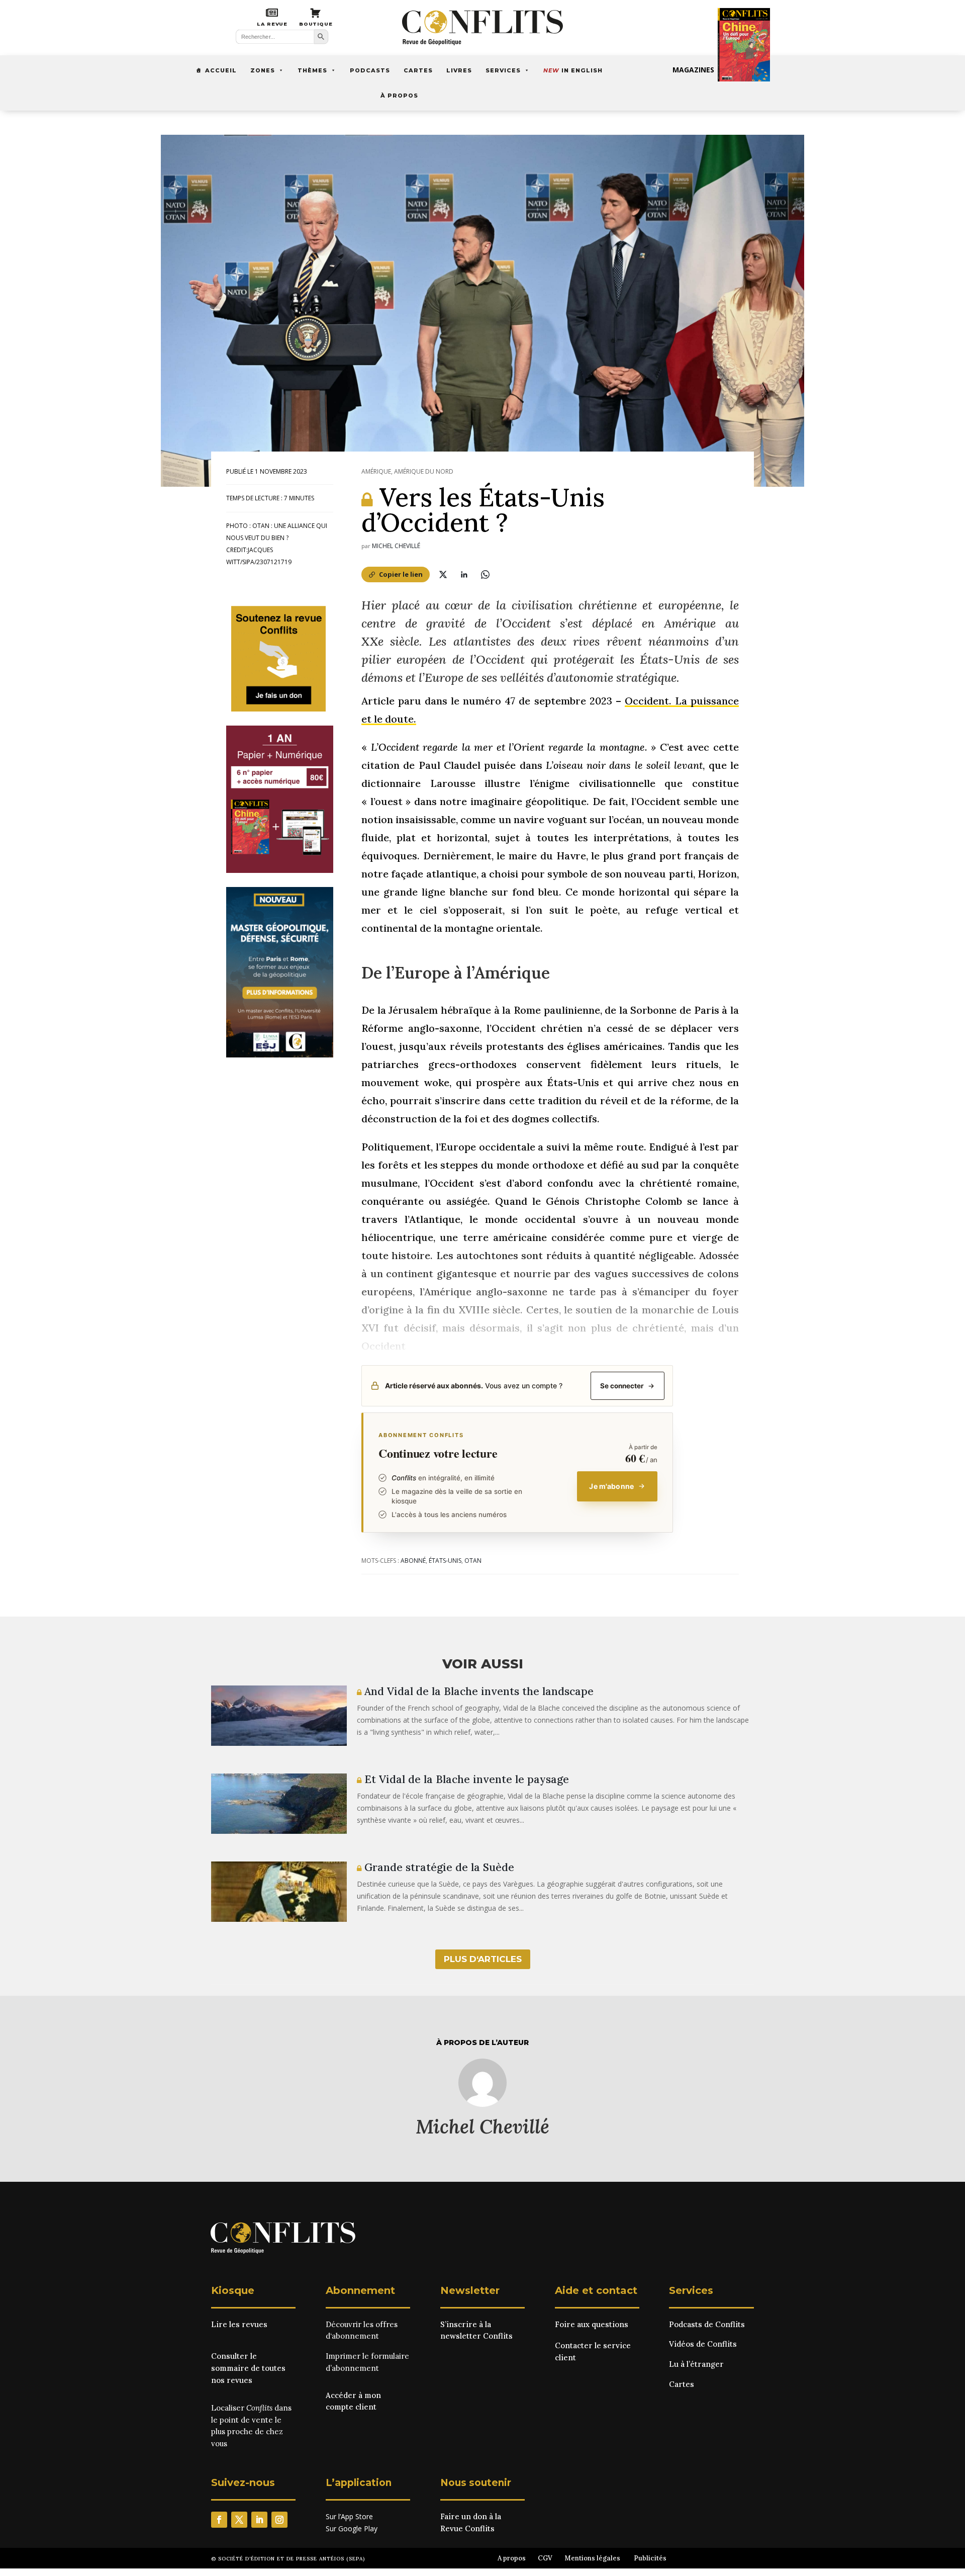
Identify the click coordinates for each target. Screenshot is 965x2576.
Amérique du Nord (424, 471)
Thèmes (312, 70)
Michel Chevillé (396, 546)
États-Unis (445, 1561)
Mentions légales (592, 2558)
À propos (399, 96)
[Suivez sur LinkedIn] (259, 2520)
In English (573, 70)
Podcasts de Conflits (707, 2324)
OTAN (473, 1561)
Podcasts (370, 70)
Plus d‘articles (483, 1959)
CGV (545, 2558)
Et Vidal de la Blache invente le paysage (465, 1779)
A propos (512, 2558)
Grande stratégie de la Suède (438, 1867)
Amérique (376, 471)
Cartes (418, 70)
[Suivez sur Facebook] (219, 2520)
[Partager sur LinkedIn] (464, 574)
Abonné (413, 1561)
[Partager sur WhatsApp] (485, 574)
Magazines (693, 70)
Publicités (650, 2558)
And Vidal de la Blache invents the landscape (477, 1691)
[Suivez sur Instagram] (279, 2520)
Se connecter (622, 1386)
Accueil (221, 70)
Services (503, 70)
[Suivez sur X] (239, 2520)
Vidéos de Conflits (703, 2344)
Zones (263, 70)
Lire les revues (239, 2324)
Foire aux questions (592, 2324)
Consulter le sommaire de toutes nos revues (248, 2368)
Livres (459, 70)
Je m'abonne (611, 1486)
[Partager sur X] (443, 574)
